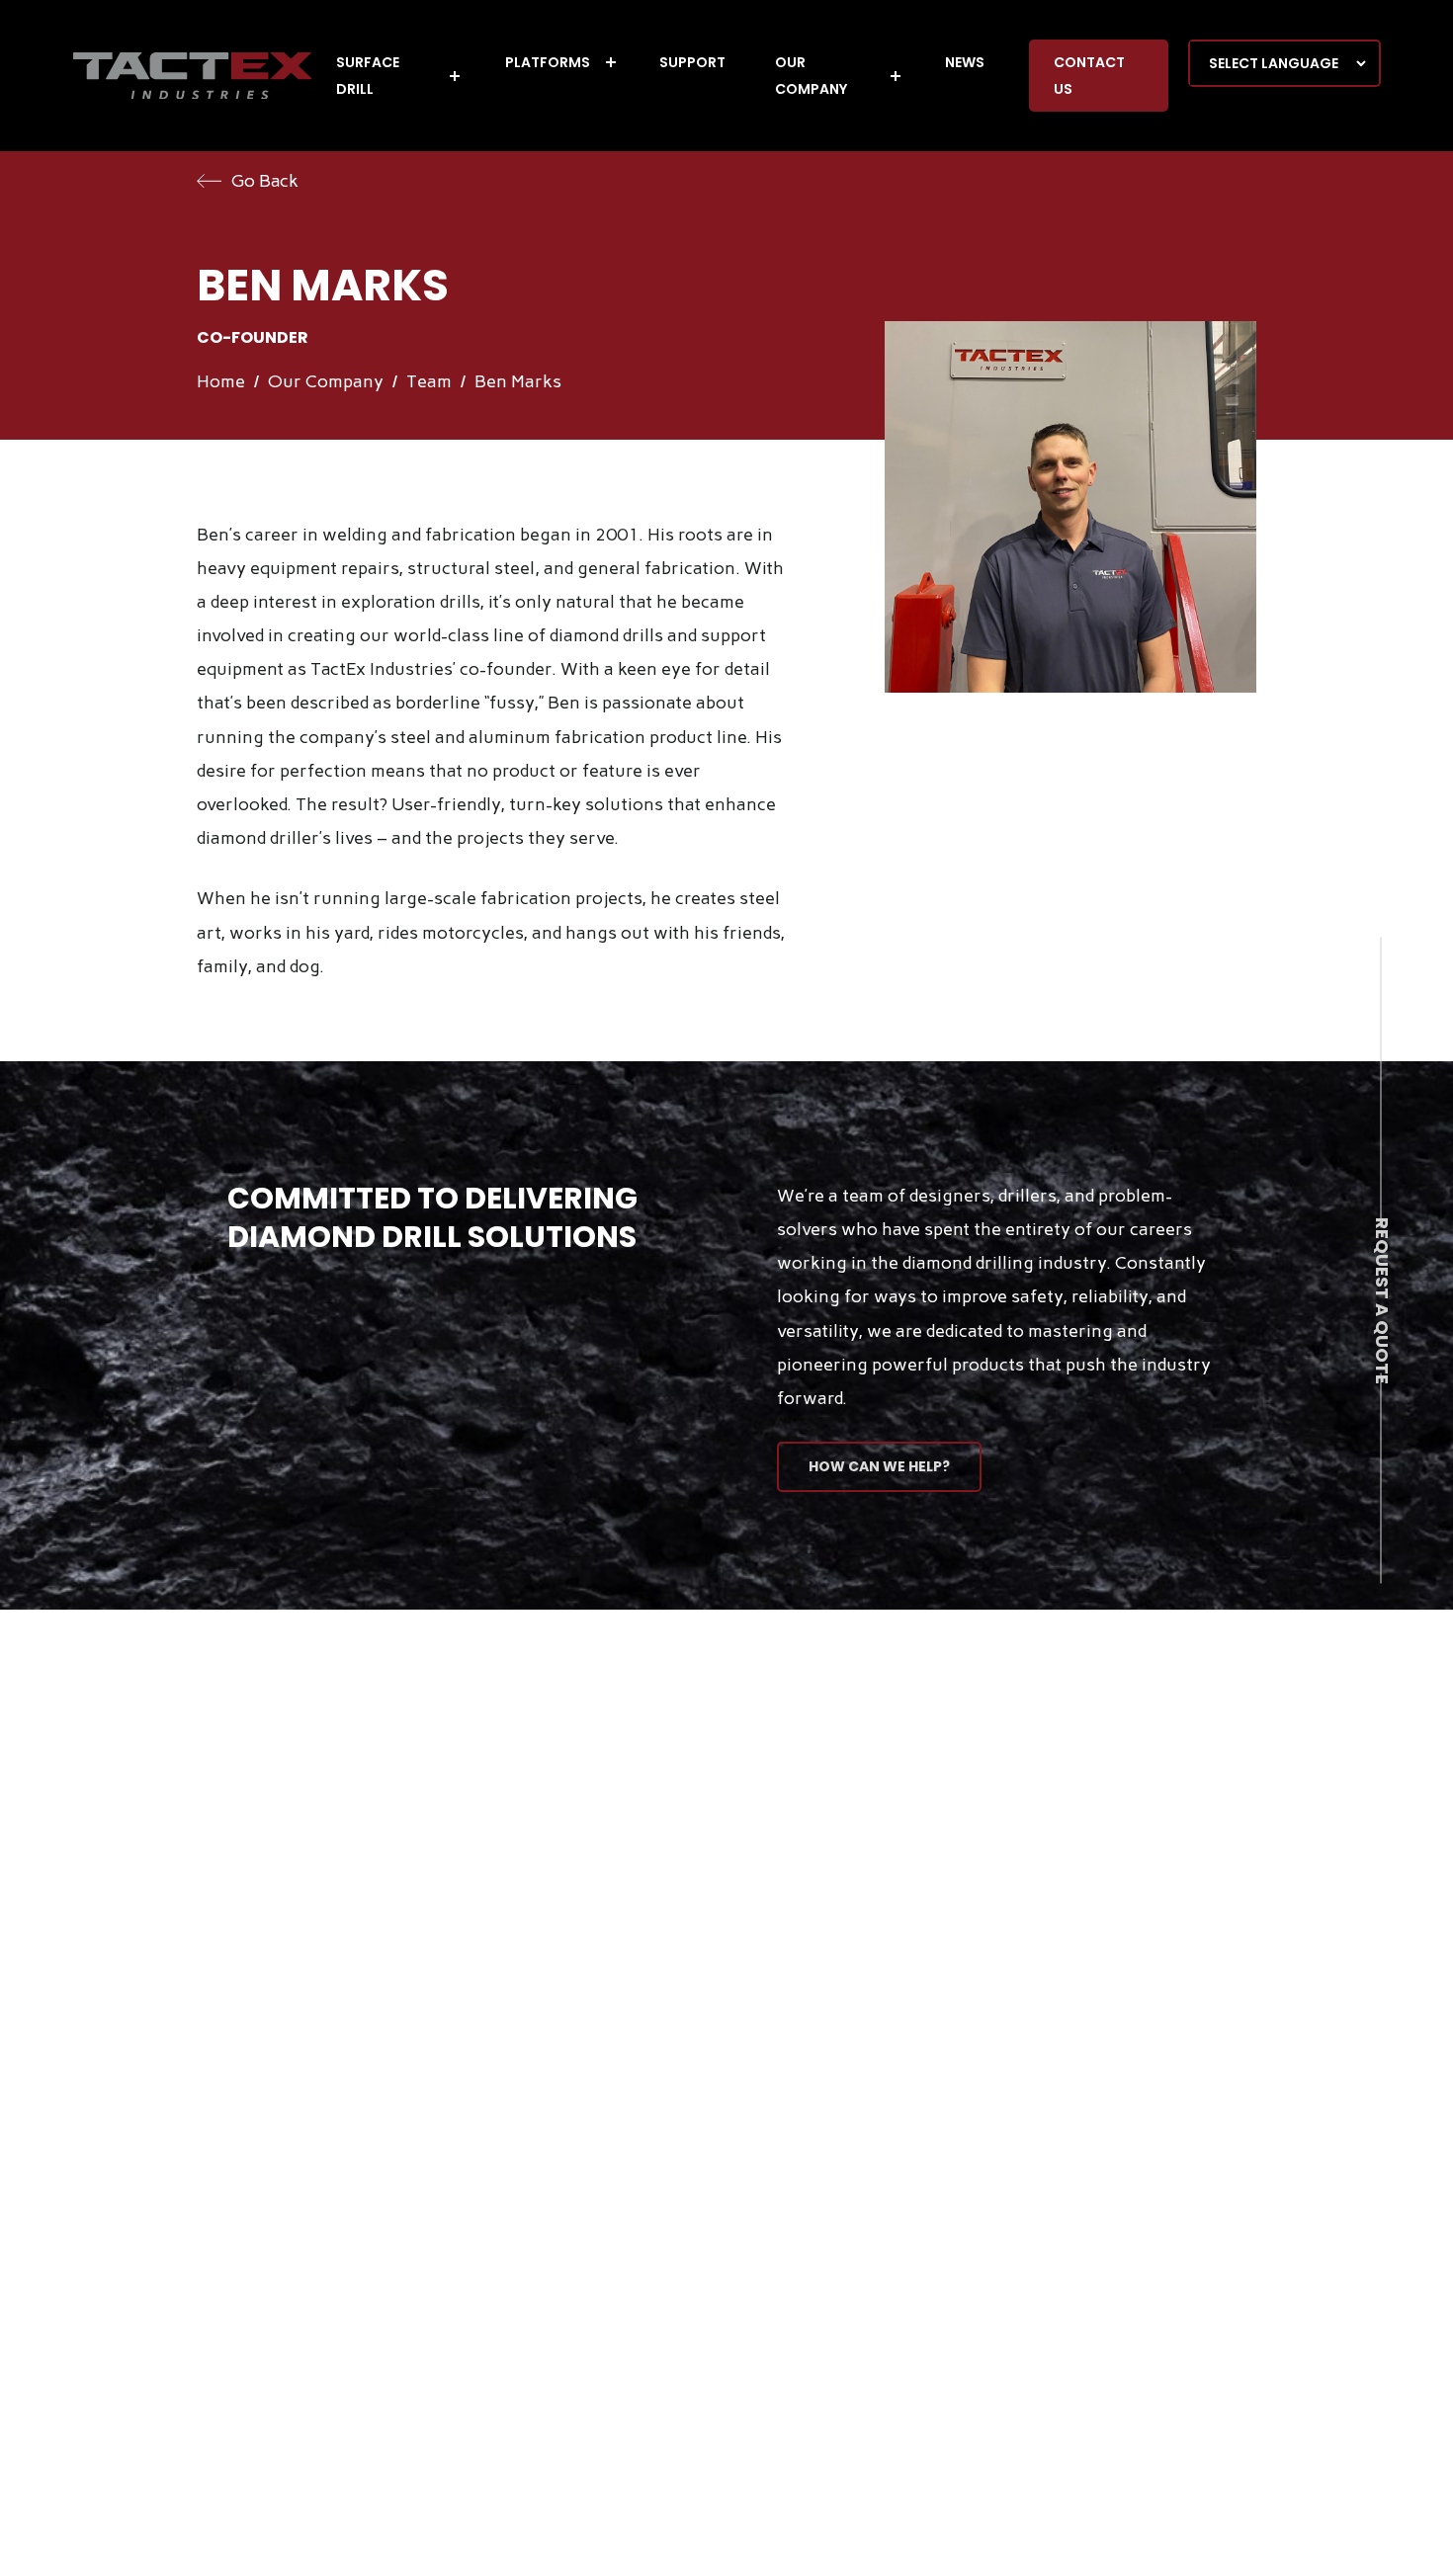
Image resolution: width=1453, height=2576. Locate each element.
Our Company (811, 76)
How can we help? (879, 1466)
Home (221, 381)
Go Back (265, 181)
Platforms (548, 62)
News (965, 62)
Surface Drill (368, 76)
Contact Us (1089, 76)
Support (692, 62)
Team (429, 381)
